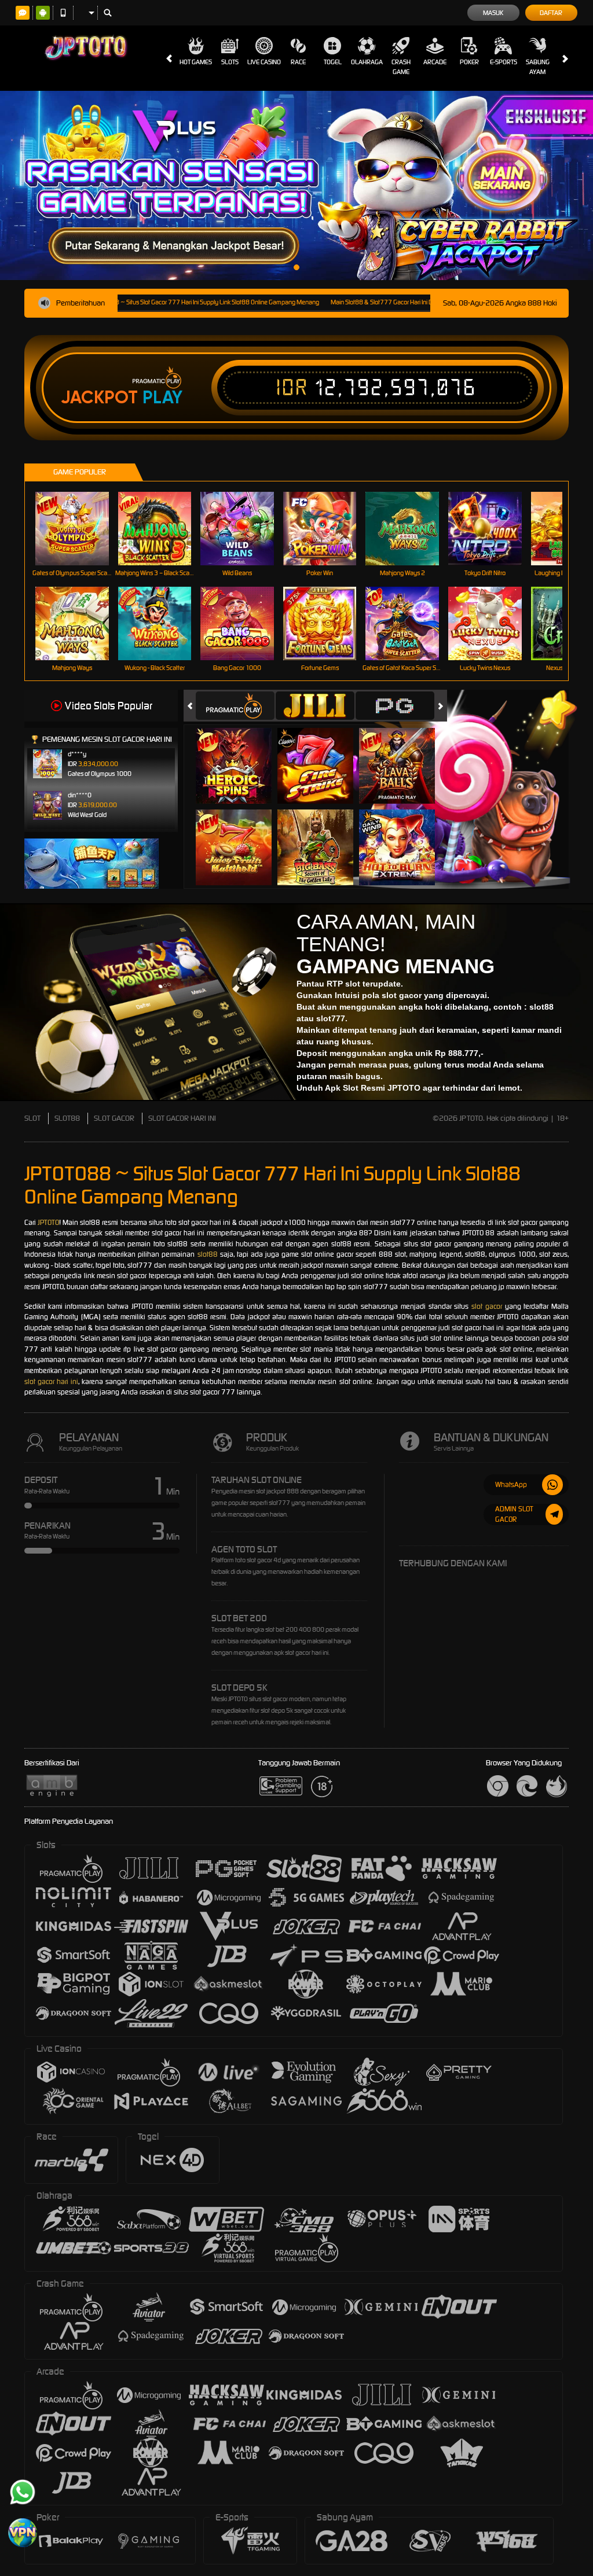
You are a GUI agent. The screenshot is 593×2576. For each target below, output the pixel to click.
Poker (469, 62)
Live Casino (264, 62)
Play (162, 398)
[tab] (235, 706)
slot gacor (487, 1306)
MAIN (79, 529)
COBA (241, 753)
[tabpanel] (296, 185)
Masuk (493, 13)
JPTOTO (48, 1222)
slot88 (208, 1254)
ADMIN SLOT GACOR (514, 1514)
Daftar (551, 13)
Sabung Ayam (538, 67)
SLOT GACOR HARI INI (182, 1118)
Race (298, 62)
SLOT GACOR (114, 1118)
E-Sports (504, 62)
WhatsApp (511, 1484)
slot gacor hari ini (51, 1381)
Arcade (435, 62)
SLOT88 (67, 1118)
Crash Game (401, 67)
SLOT (32, 1118)
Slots (230, 62)
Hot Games (196, 62)
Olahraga (367, 62)
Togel (333, 62)
